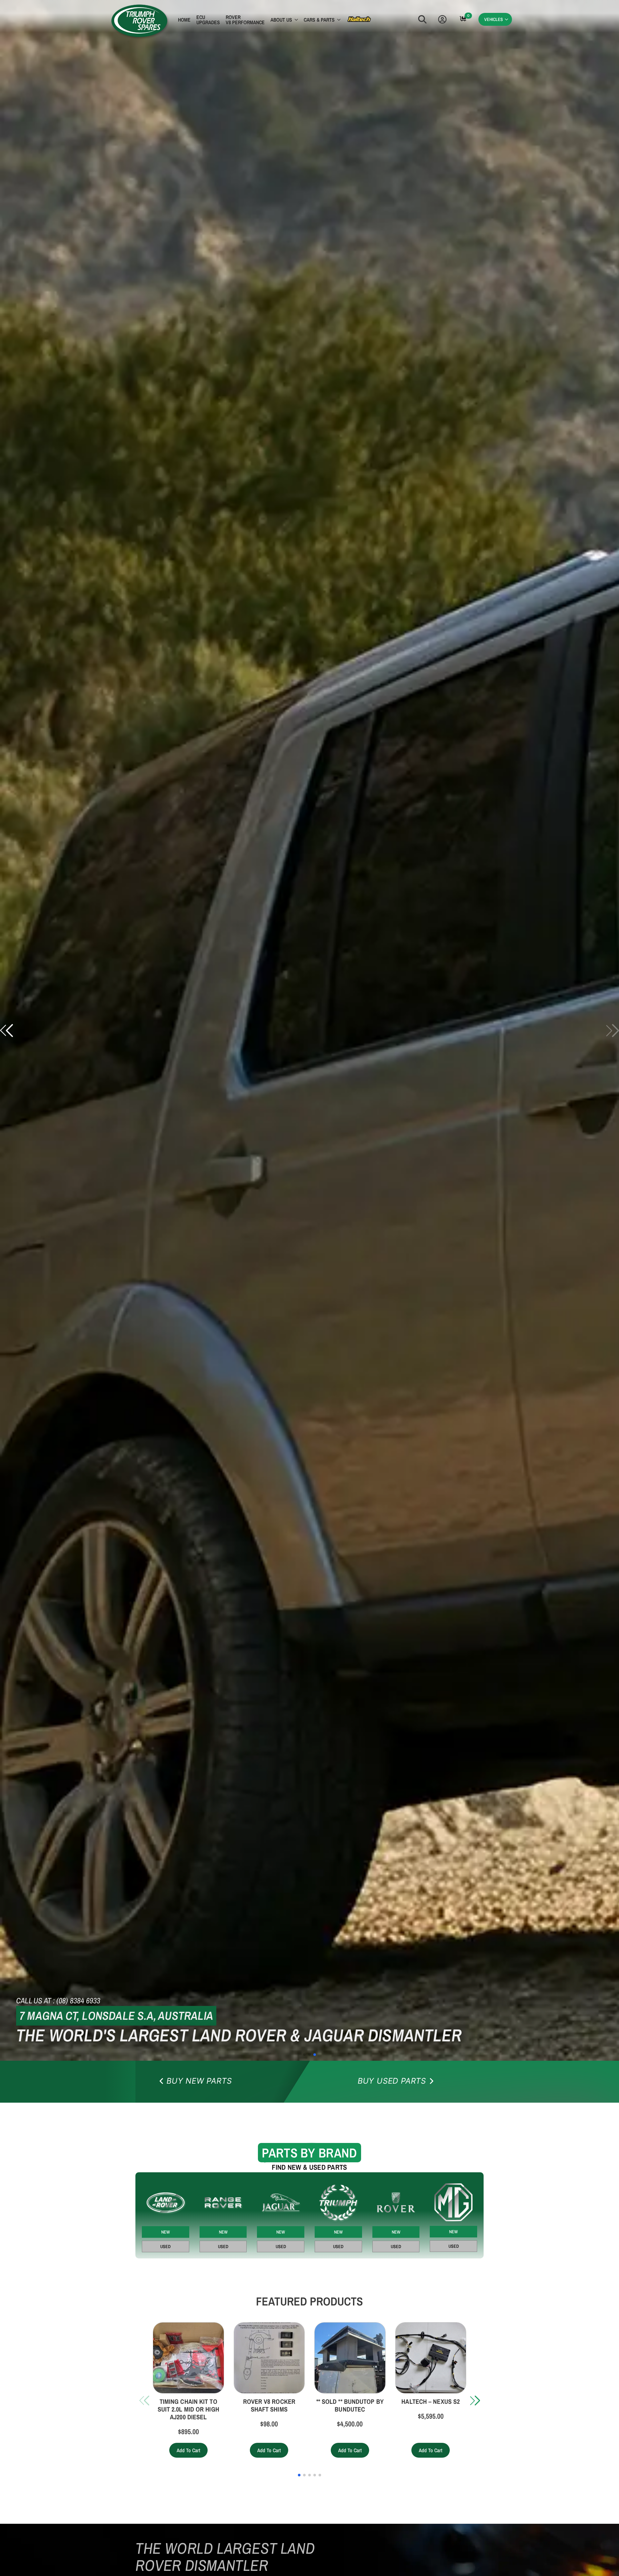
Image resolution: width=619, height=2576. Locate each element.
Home (184, 20)
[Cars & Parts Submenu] (338, 21)
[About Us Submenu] (295, 21)
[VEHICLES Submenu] (507, 20)
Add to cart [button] (188, 2450)
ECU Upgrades (208, 20)
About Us (281, 20)
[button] (6, 1031)
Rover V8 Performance (245, 20)
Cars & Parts (319, 20)
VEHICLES (494, 19)
